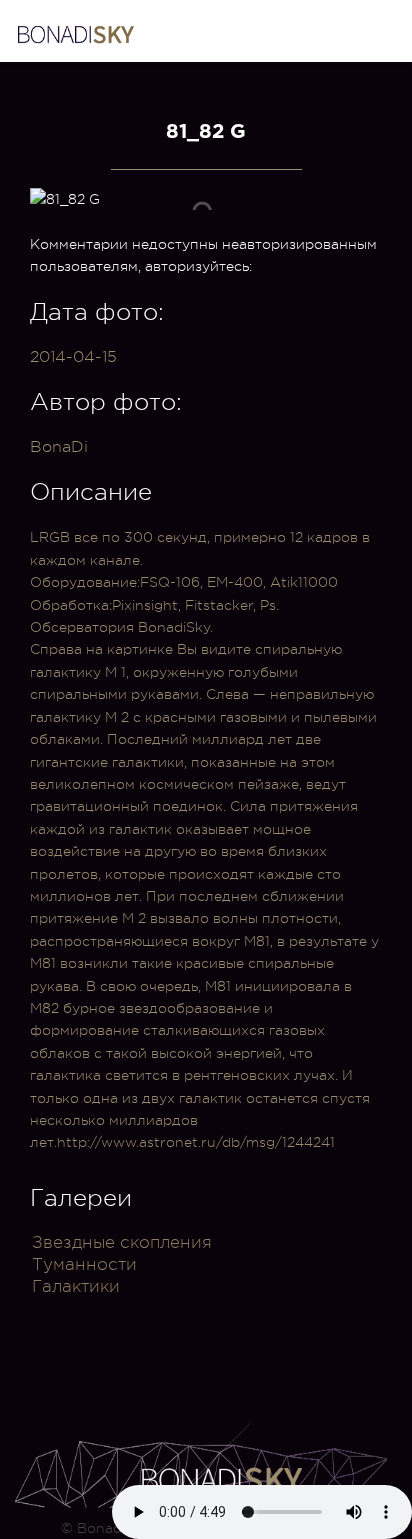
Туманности (84, 1264)
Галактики (76, 1286)
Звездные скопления (122, 1242)
